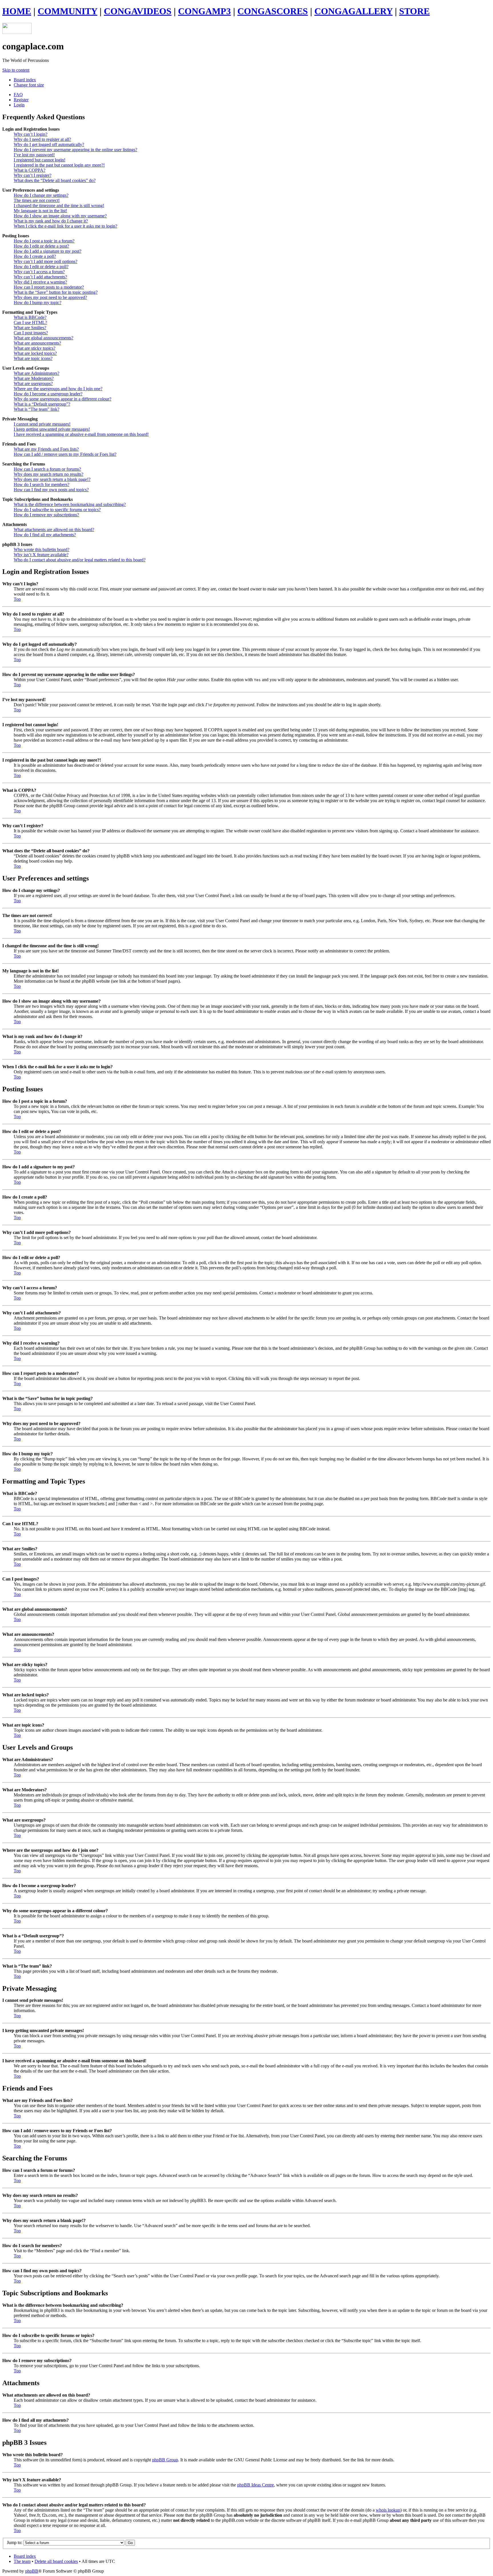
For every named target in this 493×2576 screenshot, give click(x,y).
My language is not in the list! (40, 211)
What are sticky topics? (35, 348)
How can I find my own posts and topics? (51, 490)
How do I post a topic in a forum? (44, 241)
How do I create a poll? (35, 256)
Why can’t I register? (33, 175)
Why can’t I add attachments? (40, 277)
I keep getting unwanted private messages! (52, 429)
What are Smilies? (30, 328)
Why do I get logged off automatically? (49, 144)
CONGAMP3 (204, 11)
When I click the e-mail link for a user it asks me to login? (65, 226)
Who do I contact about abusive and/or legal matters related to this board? (80, 560)
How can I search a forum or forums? (47, 469)
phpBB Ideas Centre (255, 2485)
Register (21, 100)
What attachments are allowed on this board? (54, 530)
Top (17, 599)
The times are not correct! (37, 200)
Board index (25, 80)
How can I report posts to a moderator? (49, 287)
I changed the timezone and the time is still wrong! (59, 206)
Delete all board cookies (56, 2561)
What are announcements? (37, 343)
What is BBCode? (30, 317)
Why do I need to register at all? (42, 139)
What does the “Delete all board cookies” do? (55, 180)
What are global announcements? (44, 338)
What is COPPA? (30, 170)
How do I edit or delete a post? (41, 246)
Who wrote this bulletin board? (42, 550)
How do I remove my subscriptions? (46, 515)
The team (22, 2561)
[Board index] (17, 32)
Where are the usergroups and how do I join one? (58, 389)
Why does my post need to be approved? (50, 297)
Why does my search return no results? (49, 474)
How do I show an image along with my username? (60, 216)
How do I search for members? (42, 484)
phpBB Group (165, 2460)
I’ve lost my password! (34, 155)
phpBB (32, 2571)
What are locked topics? (35, 353)
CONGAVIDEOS (138, 11)
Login (19, 105)
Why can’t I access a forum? (39, 272)
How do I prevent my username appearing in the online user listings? (75, 150)
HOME (17, 11)
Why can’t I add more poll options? (46, 261)
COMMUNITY (67, 11)
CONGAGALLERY (353, 11)
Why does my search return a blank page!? (52, 479)
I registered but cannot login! (40, 160)
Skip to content (16, 70)
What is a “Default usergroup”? (42, 404)
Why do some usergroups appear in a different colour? (62, 399)
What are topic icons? (33, 358)
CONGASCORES (273, 11)
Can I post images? (31, 333)
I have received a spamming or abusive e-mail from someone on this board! (81, 434)
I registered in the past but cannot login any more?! (59, 165)
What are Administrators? (37, 373)
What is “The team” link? (37, 409)
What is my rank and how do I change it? (51, 221)
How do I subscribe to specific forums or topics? (57, 510)
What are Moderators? (34, 378)
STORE (414, 11)
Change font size (29, 85)
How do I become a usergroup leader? (48, 394)
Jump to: (15, 2542)
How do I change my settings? (41, 195)
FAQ (18, 95)
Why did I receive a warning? (40, 282)
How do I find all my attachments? (45, 535)
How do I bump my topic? (38, 302)
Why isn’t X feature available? (41, 555)
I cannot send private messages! (42, 424)
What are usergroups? (33, 384)
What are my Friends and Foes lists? (46, 449)
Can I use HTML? (30, 322)
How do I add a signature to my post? (48, 251)
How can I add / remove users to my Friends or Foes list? (65, 454)
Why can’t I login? (31, 134)
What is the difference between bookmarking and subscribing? (70, 504)
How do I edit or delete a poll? (41, 267)
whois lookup (388, 2510)
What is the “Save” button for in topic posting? (56, 292)
